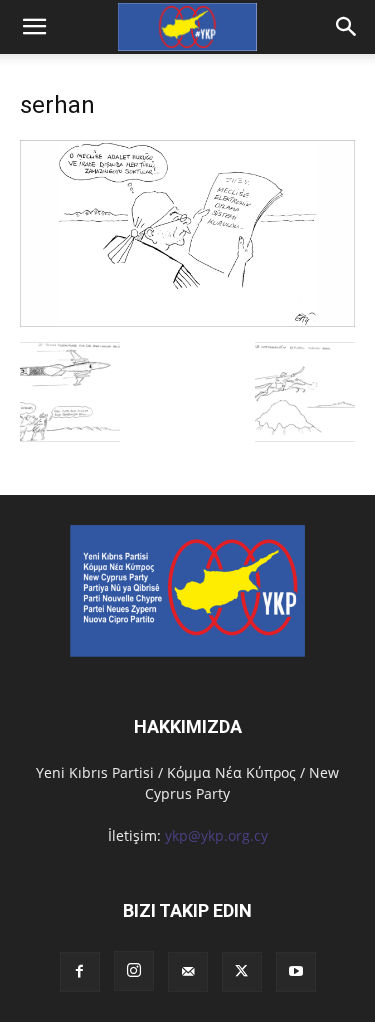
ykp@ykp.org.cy (216, 835)
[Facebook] (80, 972)
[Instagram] (134, 971)
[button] (347, 27)
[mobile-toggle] (34, 27)
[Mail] (188, 972)
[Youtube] (296, 972)
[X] (242, 972)
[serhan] (187, 321)
